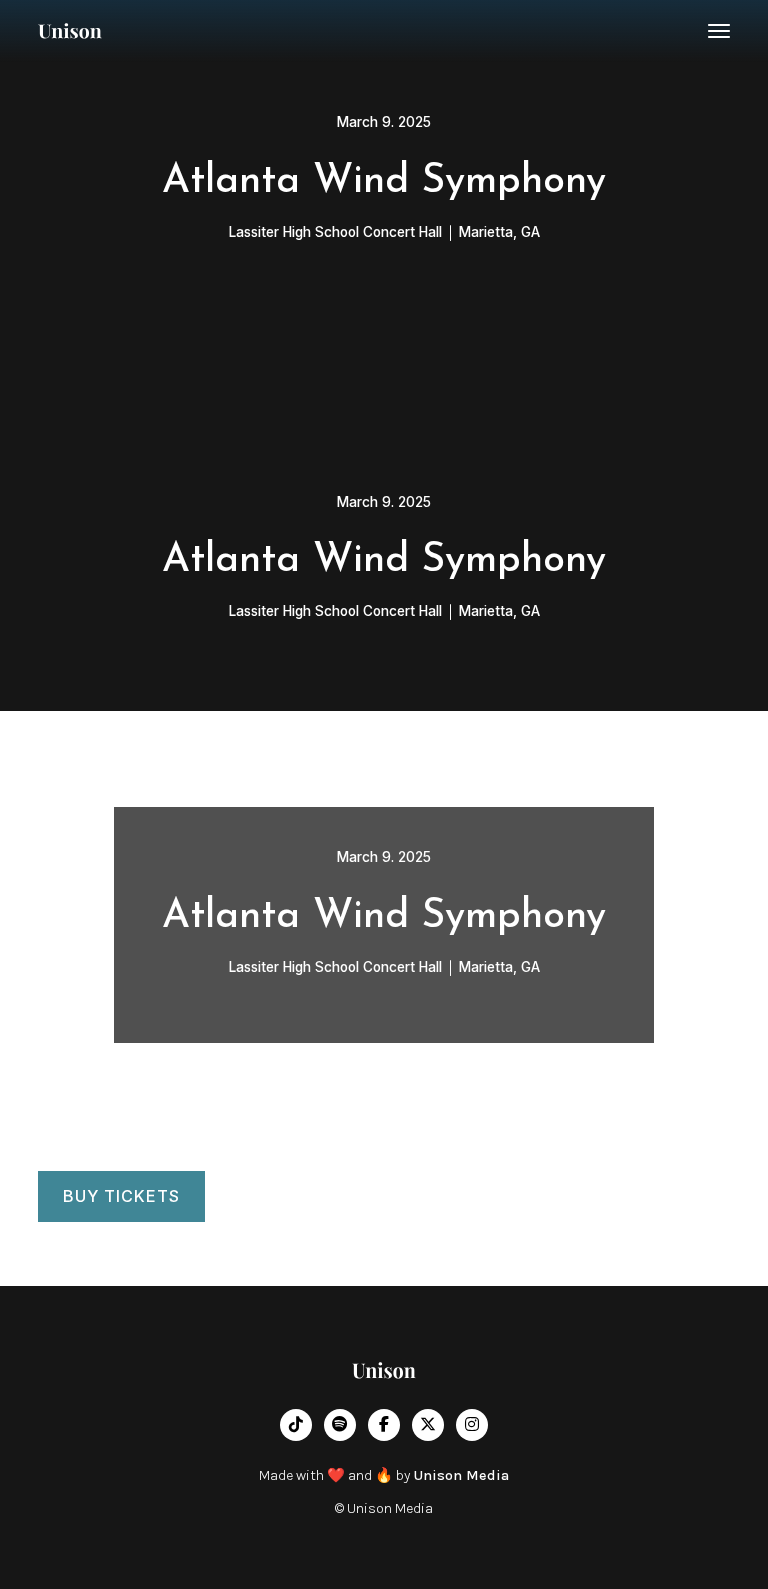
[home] (70, 31)
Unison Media (461, 1475)
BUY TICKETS (121, 1196)
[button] (719, 31)
